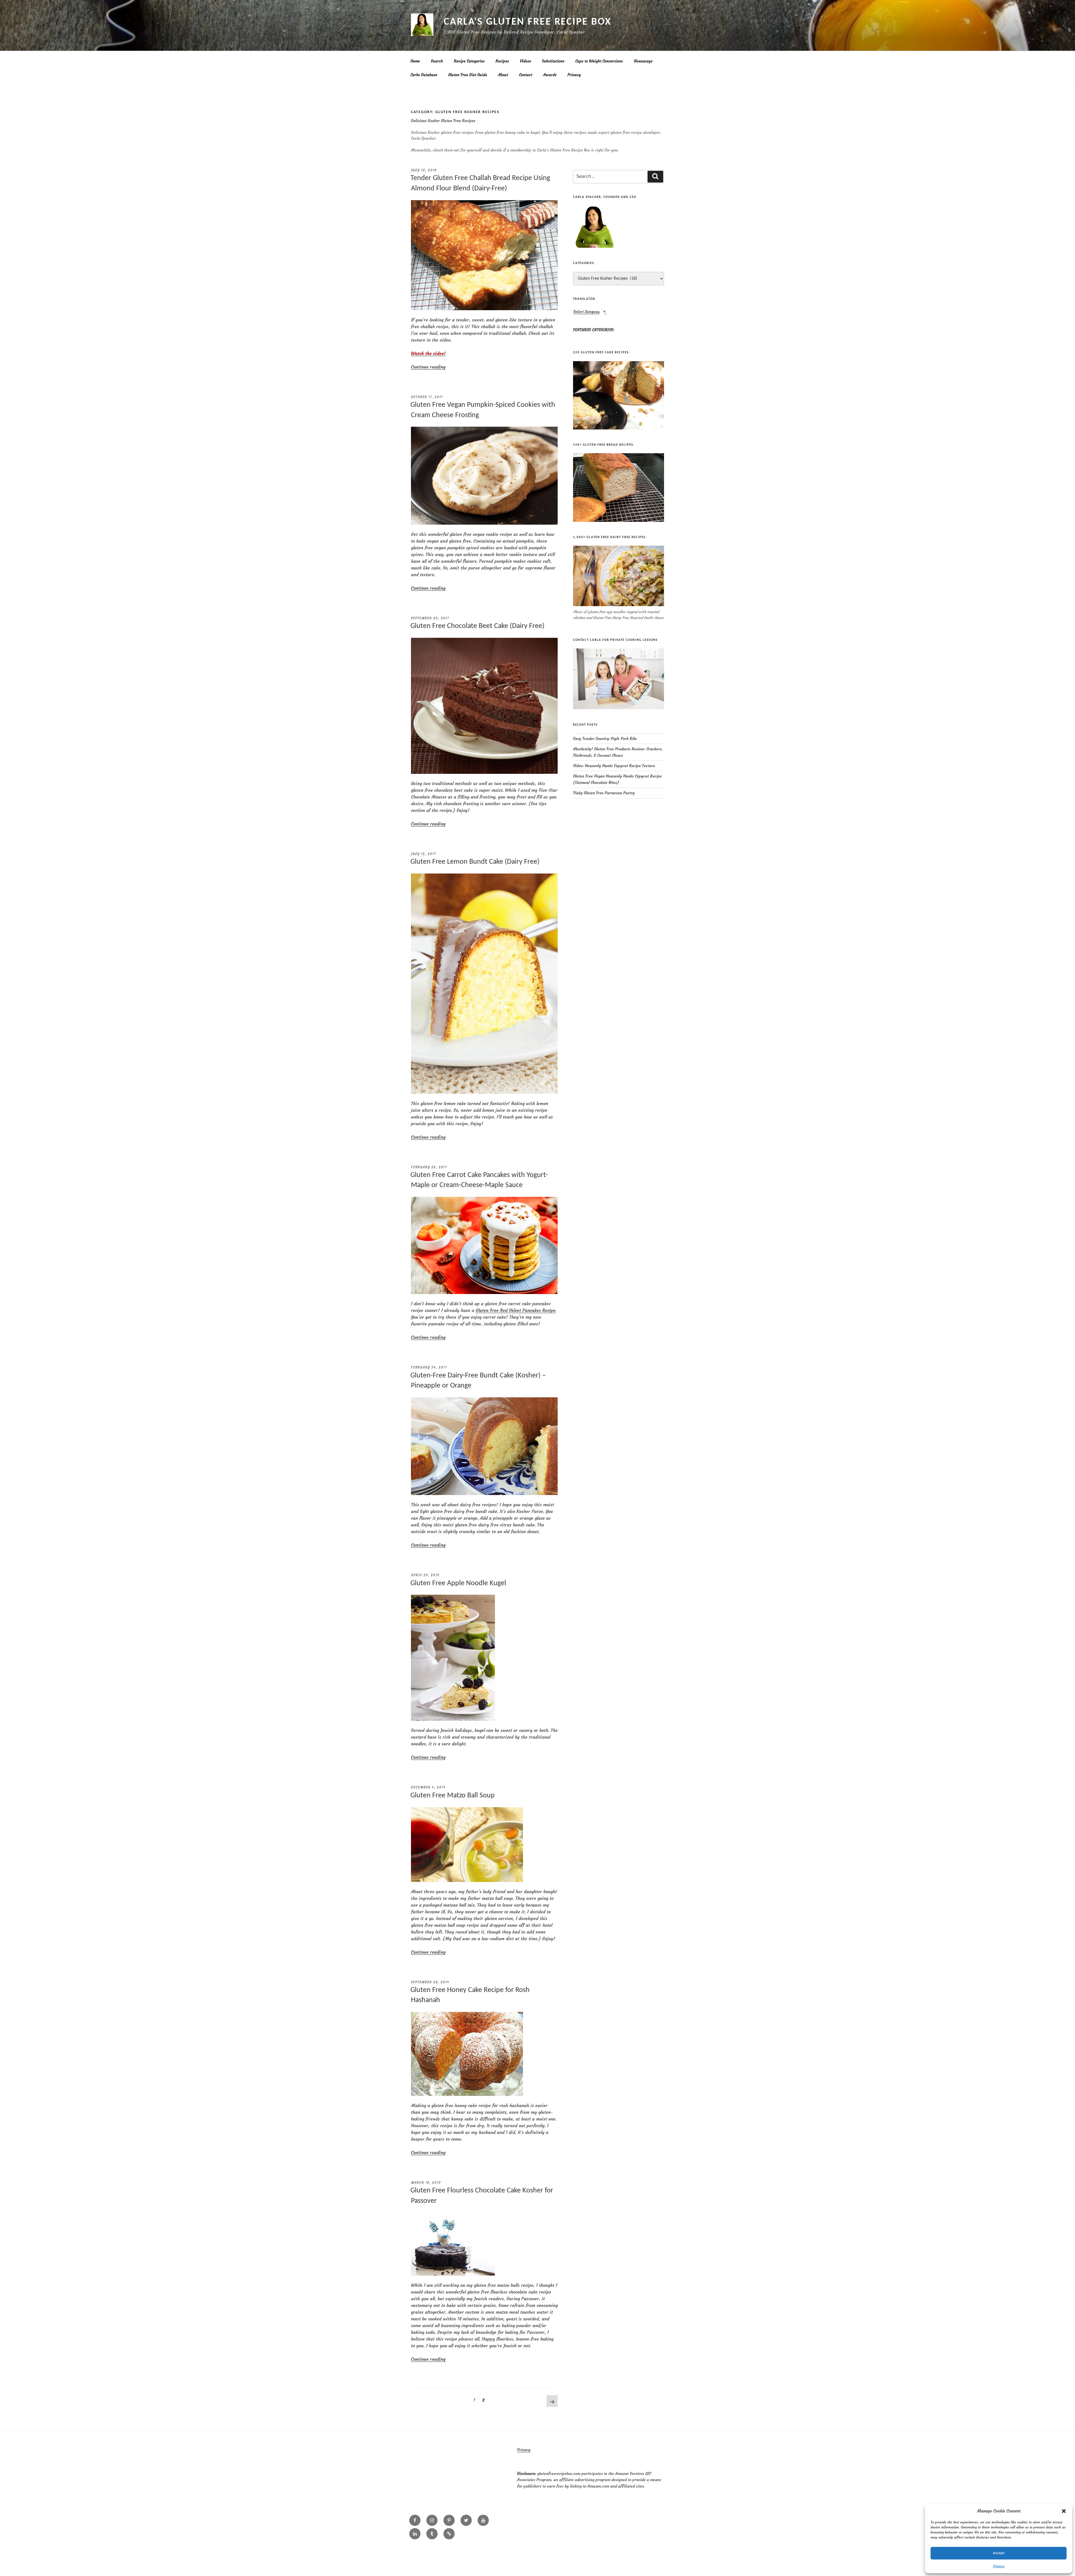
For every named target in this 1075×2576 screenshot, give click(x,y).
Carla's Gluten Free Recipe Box (527, 22)
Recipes (502, 61)
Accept (999, 2553)
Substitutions (553, 61)
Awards (550, 75)
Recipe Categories (469, 61)
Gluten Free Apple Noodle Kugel (458, 1583)
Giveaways (643, 61)
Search (437, 61)
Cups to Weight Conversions (599, 61)
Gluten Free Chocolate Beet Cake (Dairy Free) (477, 626)
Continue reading (428, 367)
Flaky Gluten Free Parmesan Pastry (604, 793)
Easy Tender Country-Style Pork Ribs (605, 739)
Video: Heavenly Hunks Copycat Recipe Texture (614, 766)
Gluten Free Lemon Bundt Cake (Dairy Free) (475, 862)
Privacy (999, 2566)
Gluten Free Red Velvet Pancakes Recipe (516, 1310)
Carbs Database (424, 75)
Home (415, 61)
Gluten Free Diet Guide (468, 75)
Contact (526, 75)
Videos (525, 61)
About (503, 75)
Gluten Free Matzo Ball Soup (453, 1796)
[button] (1064, 2511)
